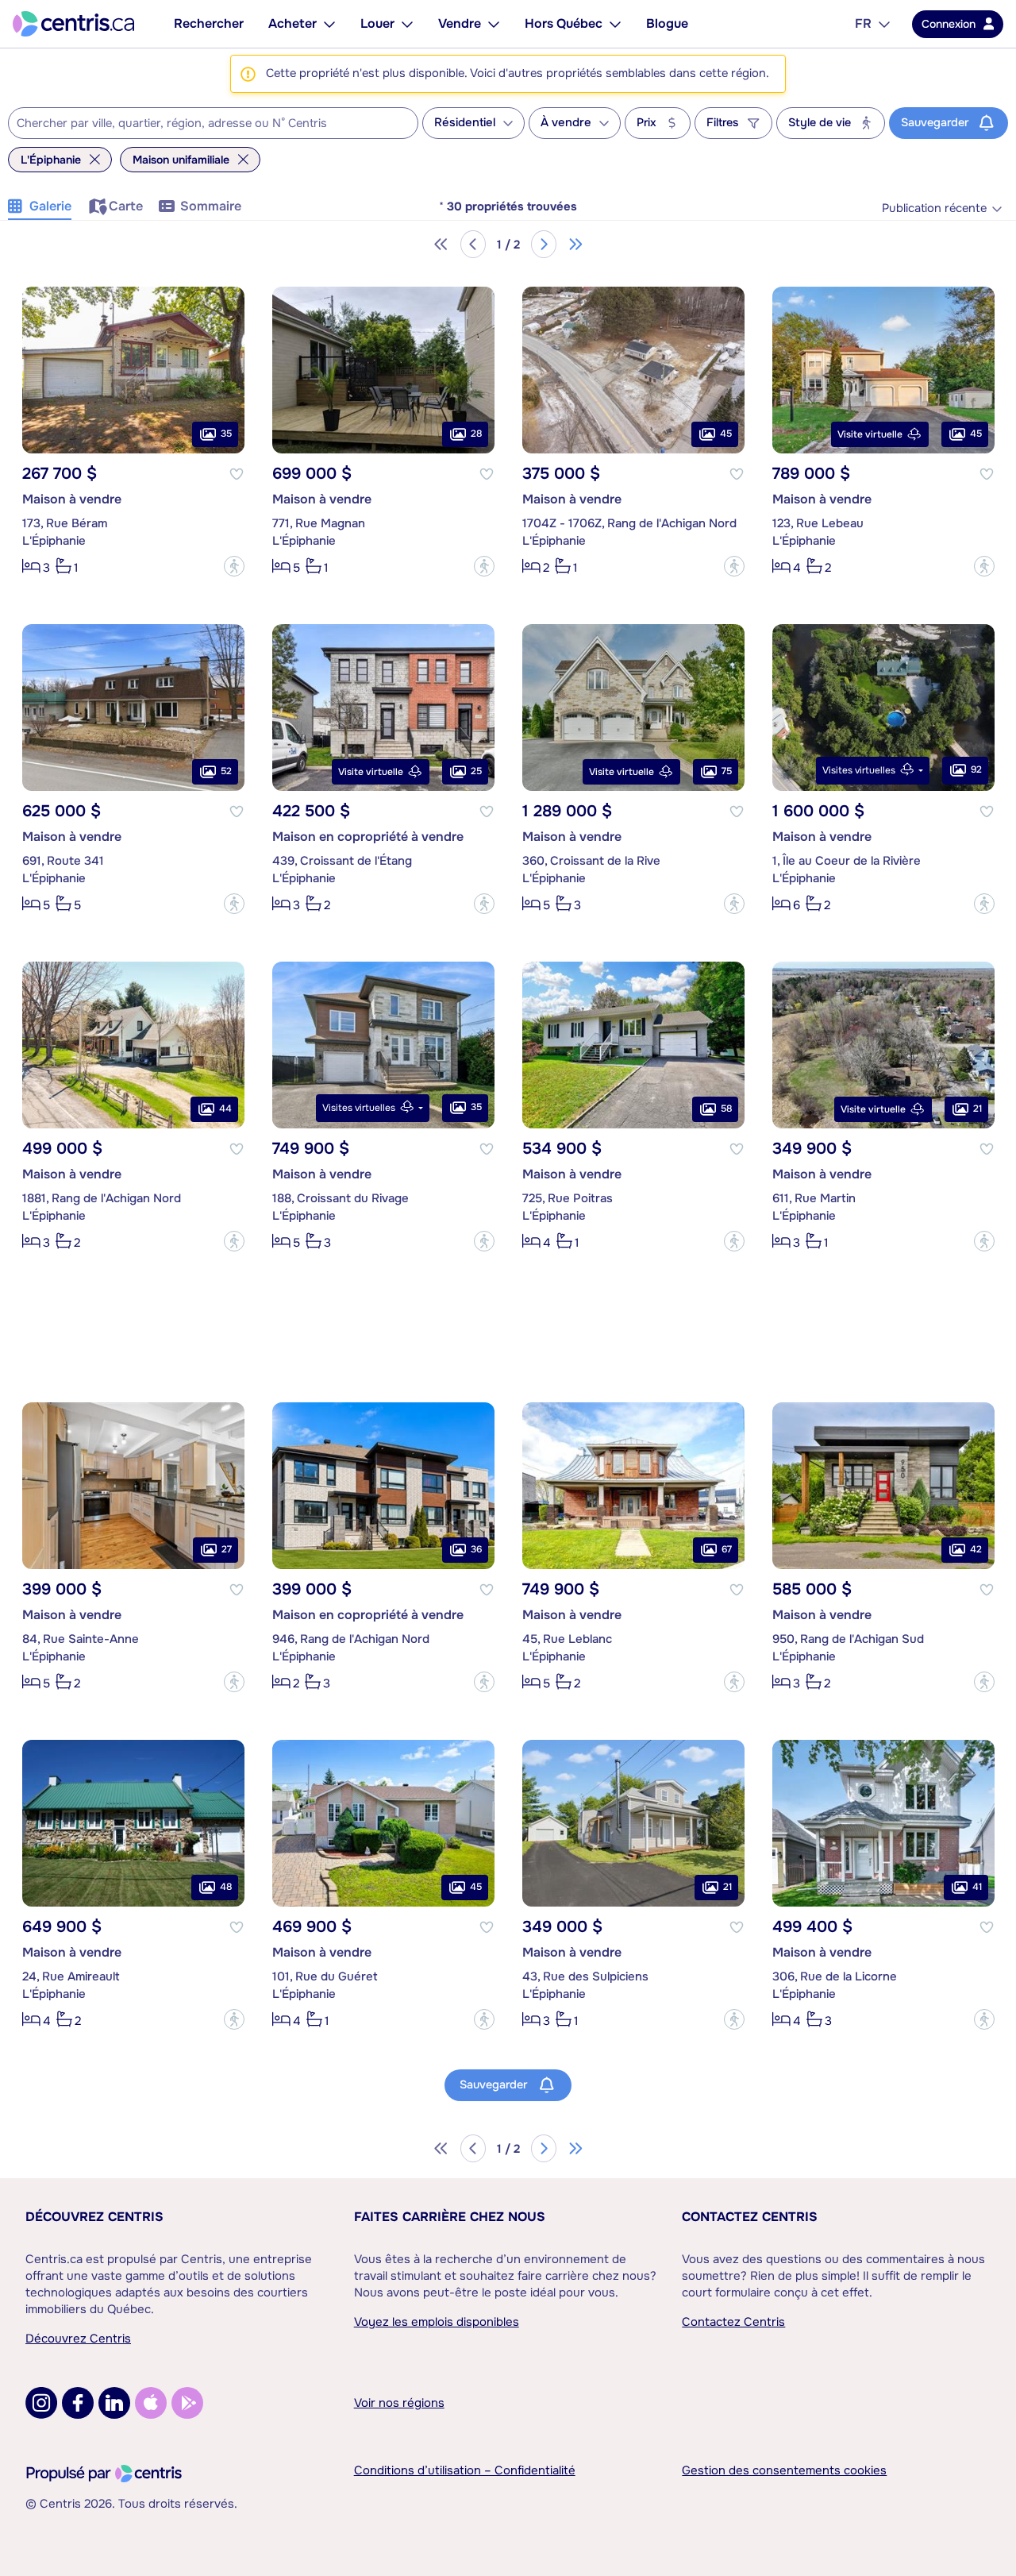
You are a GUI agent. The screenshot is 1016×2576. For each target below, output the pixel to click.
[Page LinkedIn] (114, 2403)
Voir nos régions (399, 2403)
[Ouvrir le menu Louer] (407, 24)
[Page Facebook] (78, 2403)
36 (476, 1549)
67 (727, 1549)
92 (976, 769)
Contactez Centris (750, 2217)
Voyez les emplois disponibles (437, 2322)
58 (726, 1109)
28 (476, 434)
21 (978, 1109)
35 (226, 434)
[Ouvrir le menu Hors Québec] (615, 24)
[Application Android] (187, 2403)
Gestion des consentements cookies (784, 2470)
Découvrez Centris (94, 2217)
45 (726, 434)
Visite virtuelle (870, 434)
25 (476, 771)
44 (225, 1109)
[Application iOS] (151, 2403)
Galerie (50, 206)
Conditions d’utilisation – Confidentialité (465, 2470)
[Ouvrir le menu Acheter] (329, 24)
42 (976, 1549)
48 (226, 1887)
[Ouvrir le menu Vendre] (494, 24)
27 (227, 1549)
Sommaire (211, 206)
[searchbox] (203, 124)
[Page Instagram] (41, 2403)
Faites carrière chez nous (450, 2217)
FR (863, 23)
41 (977, 1887)
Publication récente (934, 208)
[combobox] (213, 123)
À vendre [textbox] (566, 123)
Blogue (667, 23)
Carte (126, 206)
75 (727, 771)
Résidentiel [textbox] (465, 123)
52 (226, 771)
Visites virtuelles (859, 770)
